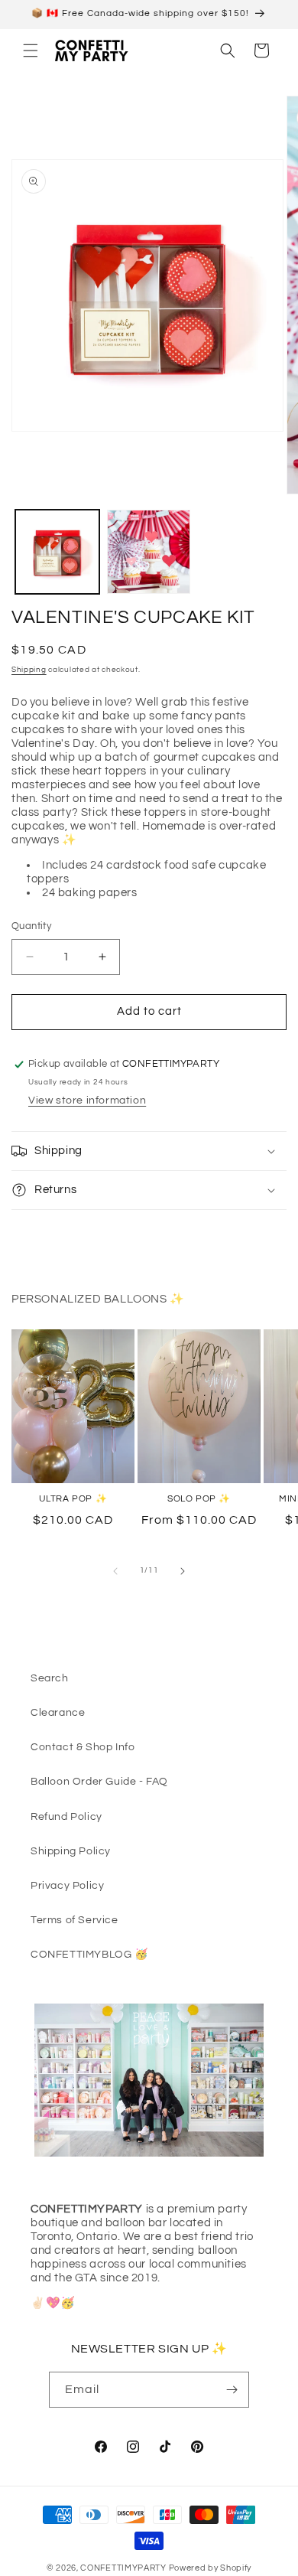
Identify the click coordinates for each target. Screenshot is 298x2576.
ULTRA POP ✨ (73, 1499)
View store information (87, 1101)
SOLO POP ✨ (199, 1499)
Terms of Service (74, 1920)
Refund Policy (66, 1817)
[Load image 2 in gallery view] (149, 552)
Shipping (29, 670)
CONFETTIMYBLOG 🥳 (89, 1955)
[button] (31, 51)
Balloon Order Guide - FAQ (99, 1782)
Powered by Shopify (211, 2568)
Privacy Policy (67, 1886)
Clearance (58, 1713)
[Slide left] (115, 1571)
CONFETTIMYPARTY (123, 2568)
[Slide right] (183, 1571)
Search (50, 1678)
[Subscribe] (232, 2390)
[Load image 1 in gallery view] (57, 552)
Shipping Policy (71, 1851)
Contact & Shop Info (83, 1747)
